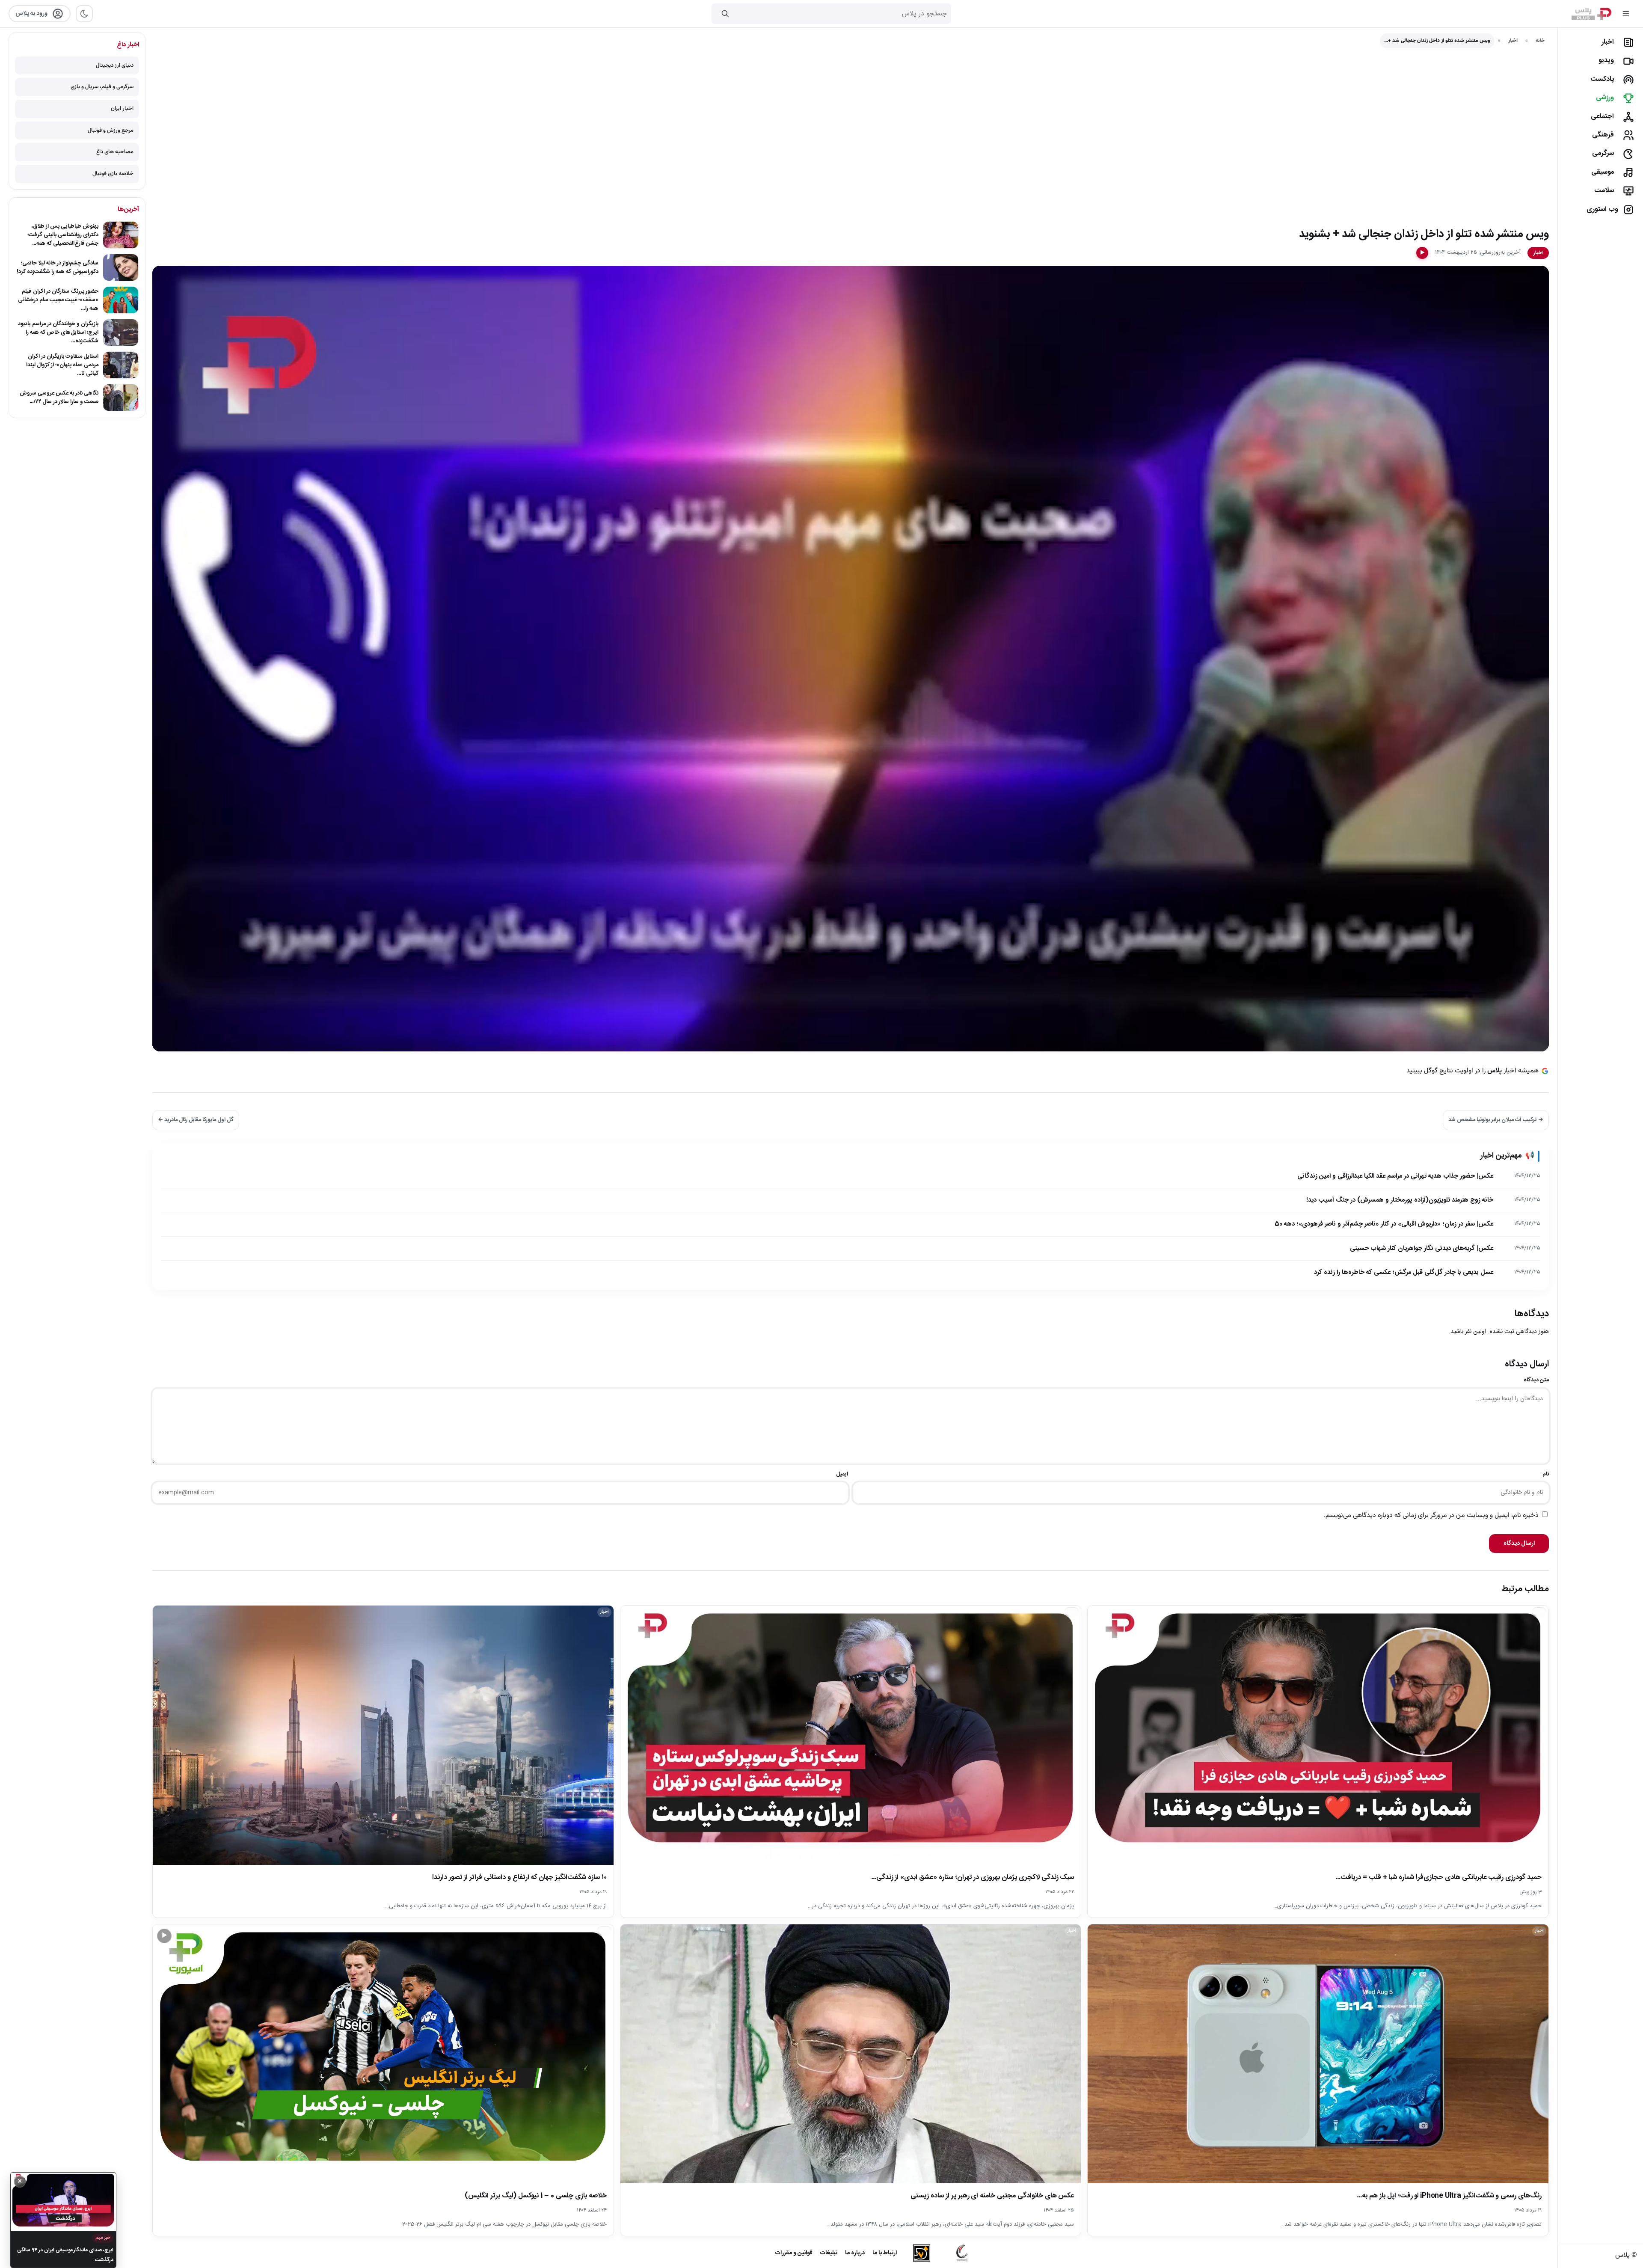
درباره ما (855, 2253)
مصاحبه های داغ (115, 152)
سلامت (1604, 191)
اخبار (1608, 42)
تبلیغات (829, 2253)
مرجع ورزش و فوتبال (111, 131)
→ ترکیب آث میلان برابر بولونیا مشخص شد (1496, 1120)
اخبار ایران (122, 109)
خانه (1540, 41)
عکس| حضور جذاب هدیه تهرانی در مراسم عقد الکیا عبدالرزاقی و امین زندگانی (1395, 1176)
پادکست (1602, 79)
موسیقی (1603, 172)
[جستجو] (725, 14)
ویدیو (1606, 61)
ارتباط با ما (885, 2253)
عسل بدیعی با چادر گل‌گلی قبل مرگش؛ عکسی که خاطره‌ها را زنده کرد (1404, 1272)
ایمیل (842, 1474)
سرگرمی (1603, 153)
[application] (851, 659)
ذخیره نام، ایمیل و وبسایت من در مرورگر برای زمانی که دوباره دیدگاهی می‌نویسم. (1431, 1515)
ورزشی (1605, 98)
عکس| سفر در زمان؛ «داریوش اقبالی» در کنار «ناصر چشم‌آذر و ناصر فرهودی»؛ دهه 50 (1384, 1224)
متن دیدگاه (1536, 1380)
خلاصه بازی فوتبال (113, 174)
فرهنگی (1603, 135)
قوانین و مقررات (794, 2253)
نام (1546, 1474)
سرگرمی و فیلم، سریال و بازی (102, 87)
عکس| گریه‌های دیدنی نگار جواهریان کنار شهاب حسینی (1422, 1248)
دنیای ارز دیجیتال (115, 65)
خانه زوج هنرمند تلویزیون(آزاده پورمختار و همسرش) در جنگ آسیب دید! (1400, 1200)
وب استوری (1602, 209)
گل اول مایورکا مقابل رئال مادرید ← (196, 1120)
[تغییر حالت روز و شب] (84, 14)
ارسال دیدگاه (1519, 1544)
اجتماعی (1602, 117)
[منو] (1626, 14)
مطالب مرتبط (1525, 1589)
